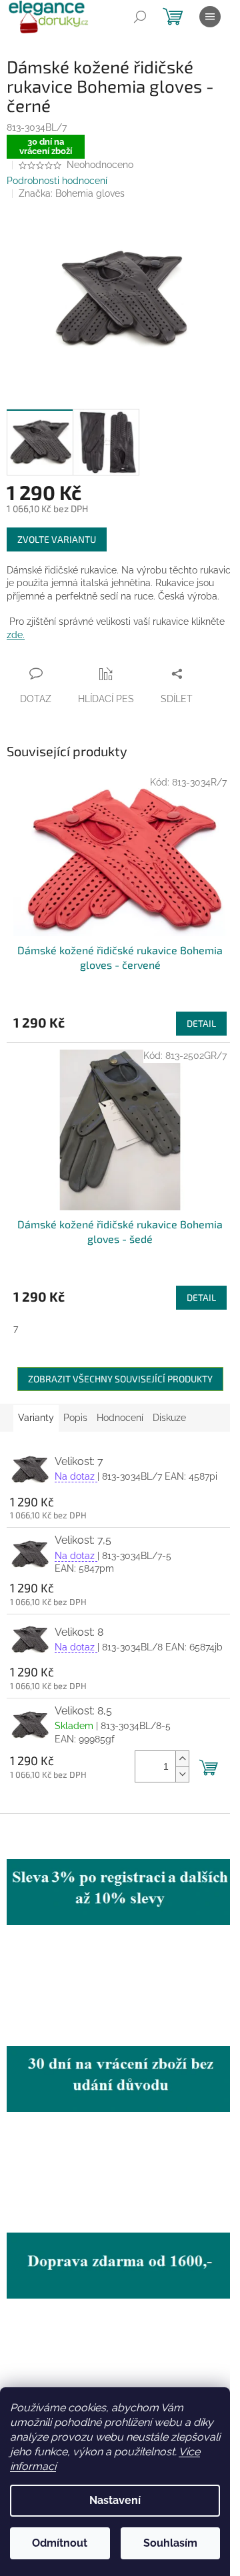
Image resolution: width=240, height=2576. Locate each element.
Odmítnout (60, 2543)
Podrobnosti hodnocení (57, 181)
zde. (16, 635)
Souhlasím (170, 2543)
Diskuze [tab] (169, 1418)
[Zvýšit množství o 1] (182, 1759)
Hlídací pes (106, 699)
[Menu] (210, 17)
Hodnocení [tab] (120, 1418)
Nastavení (115, 2500)
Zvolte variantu (57, 539)
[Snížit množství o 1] (182, 1774)
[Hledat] (140, 17)
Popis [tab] (75, 1418)
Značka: (72, 193)
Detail (201, 1023)
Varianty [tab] (36, 1418)
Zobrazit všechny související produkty (120, 1379)
